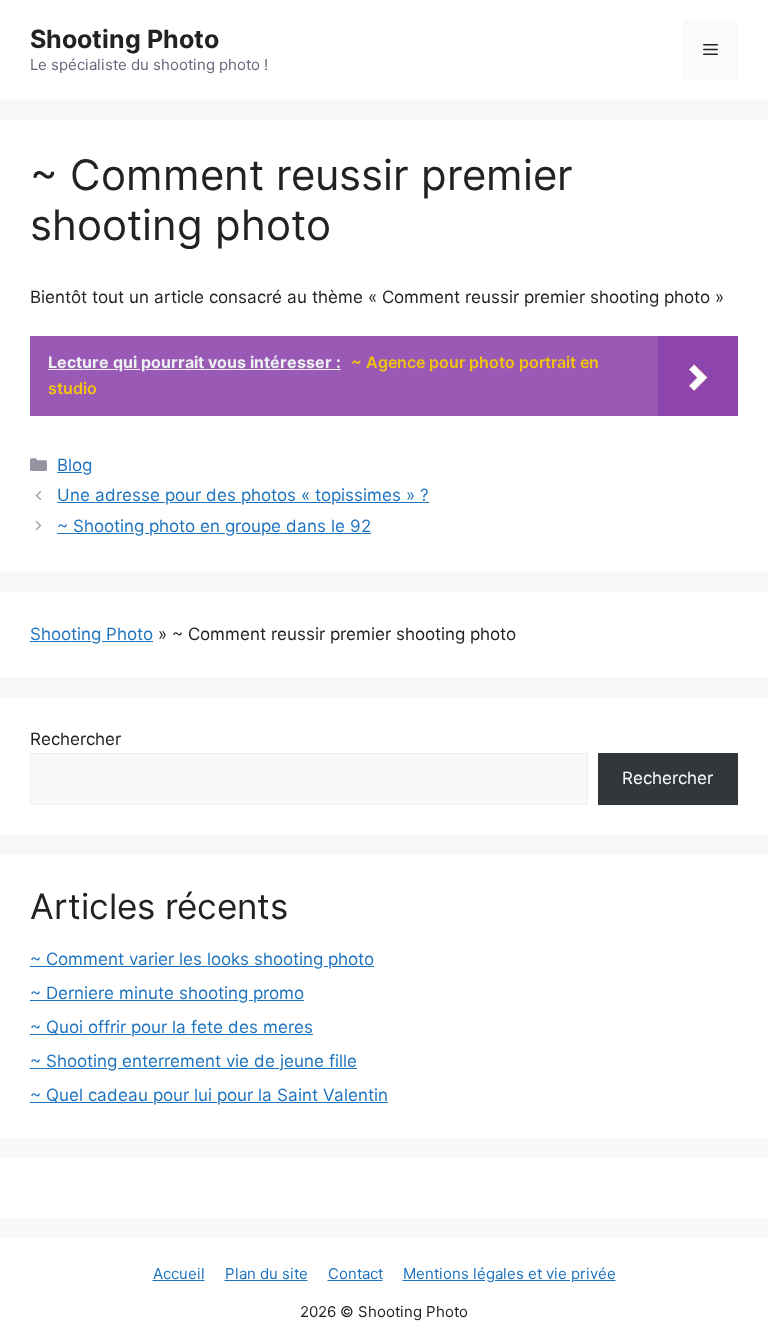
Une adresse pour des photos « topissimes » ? (243, 495)
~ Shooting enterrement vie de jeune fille (193, 1061)
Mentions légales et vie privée (509, 1273)
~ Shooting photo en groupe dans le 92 (214, 526)
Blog (74, 465)
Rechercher (75, 739)
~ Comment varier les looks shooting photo (202, 959)
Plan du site (266, 1273)
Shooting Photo (124, 39)
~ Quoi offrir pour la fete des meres (171, 1027)
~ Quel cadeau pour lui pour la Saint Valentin (209, 1095)
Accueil (179, 1273)
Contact (355, 1273)
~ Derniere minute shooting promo (167, 993)
